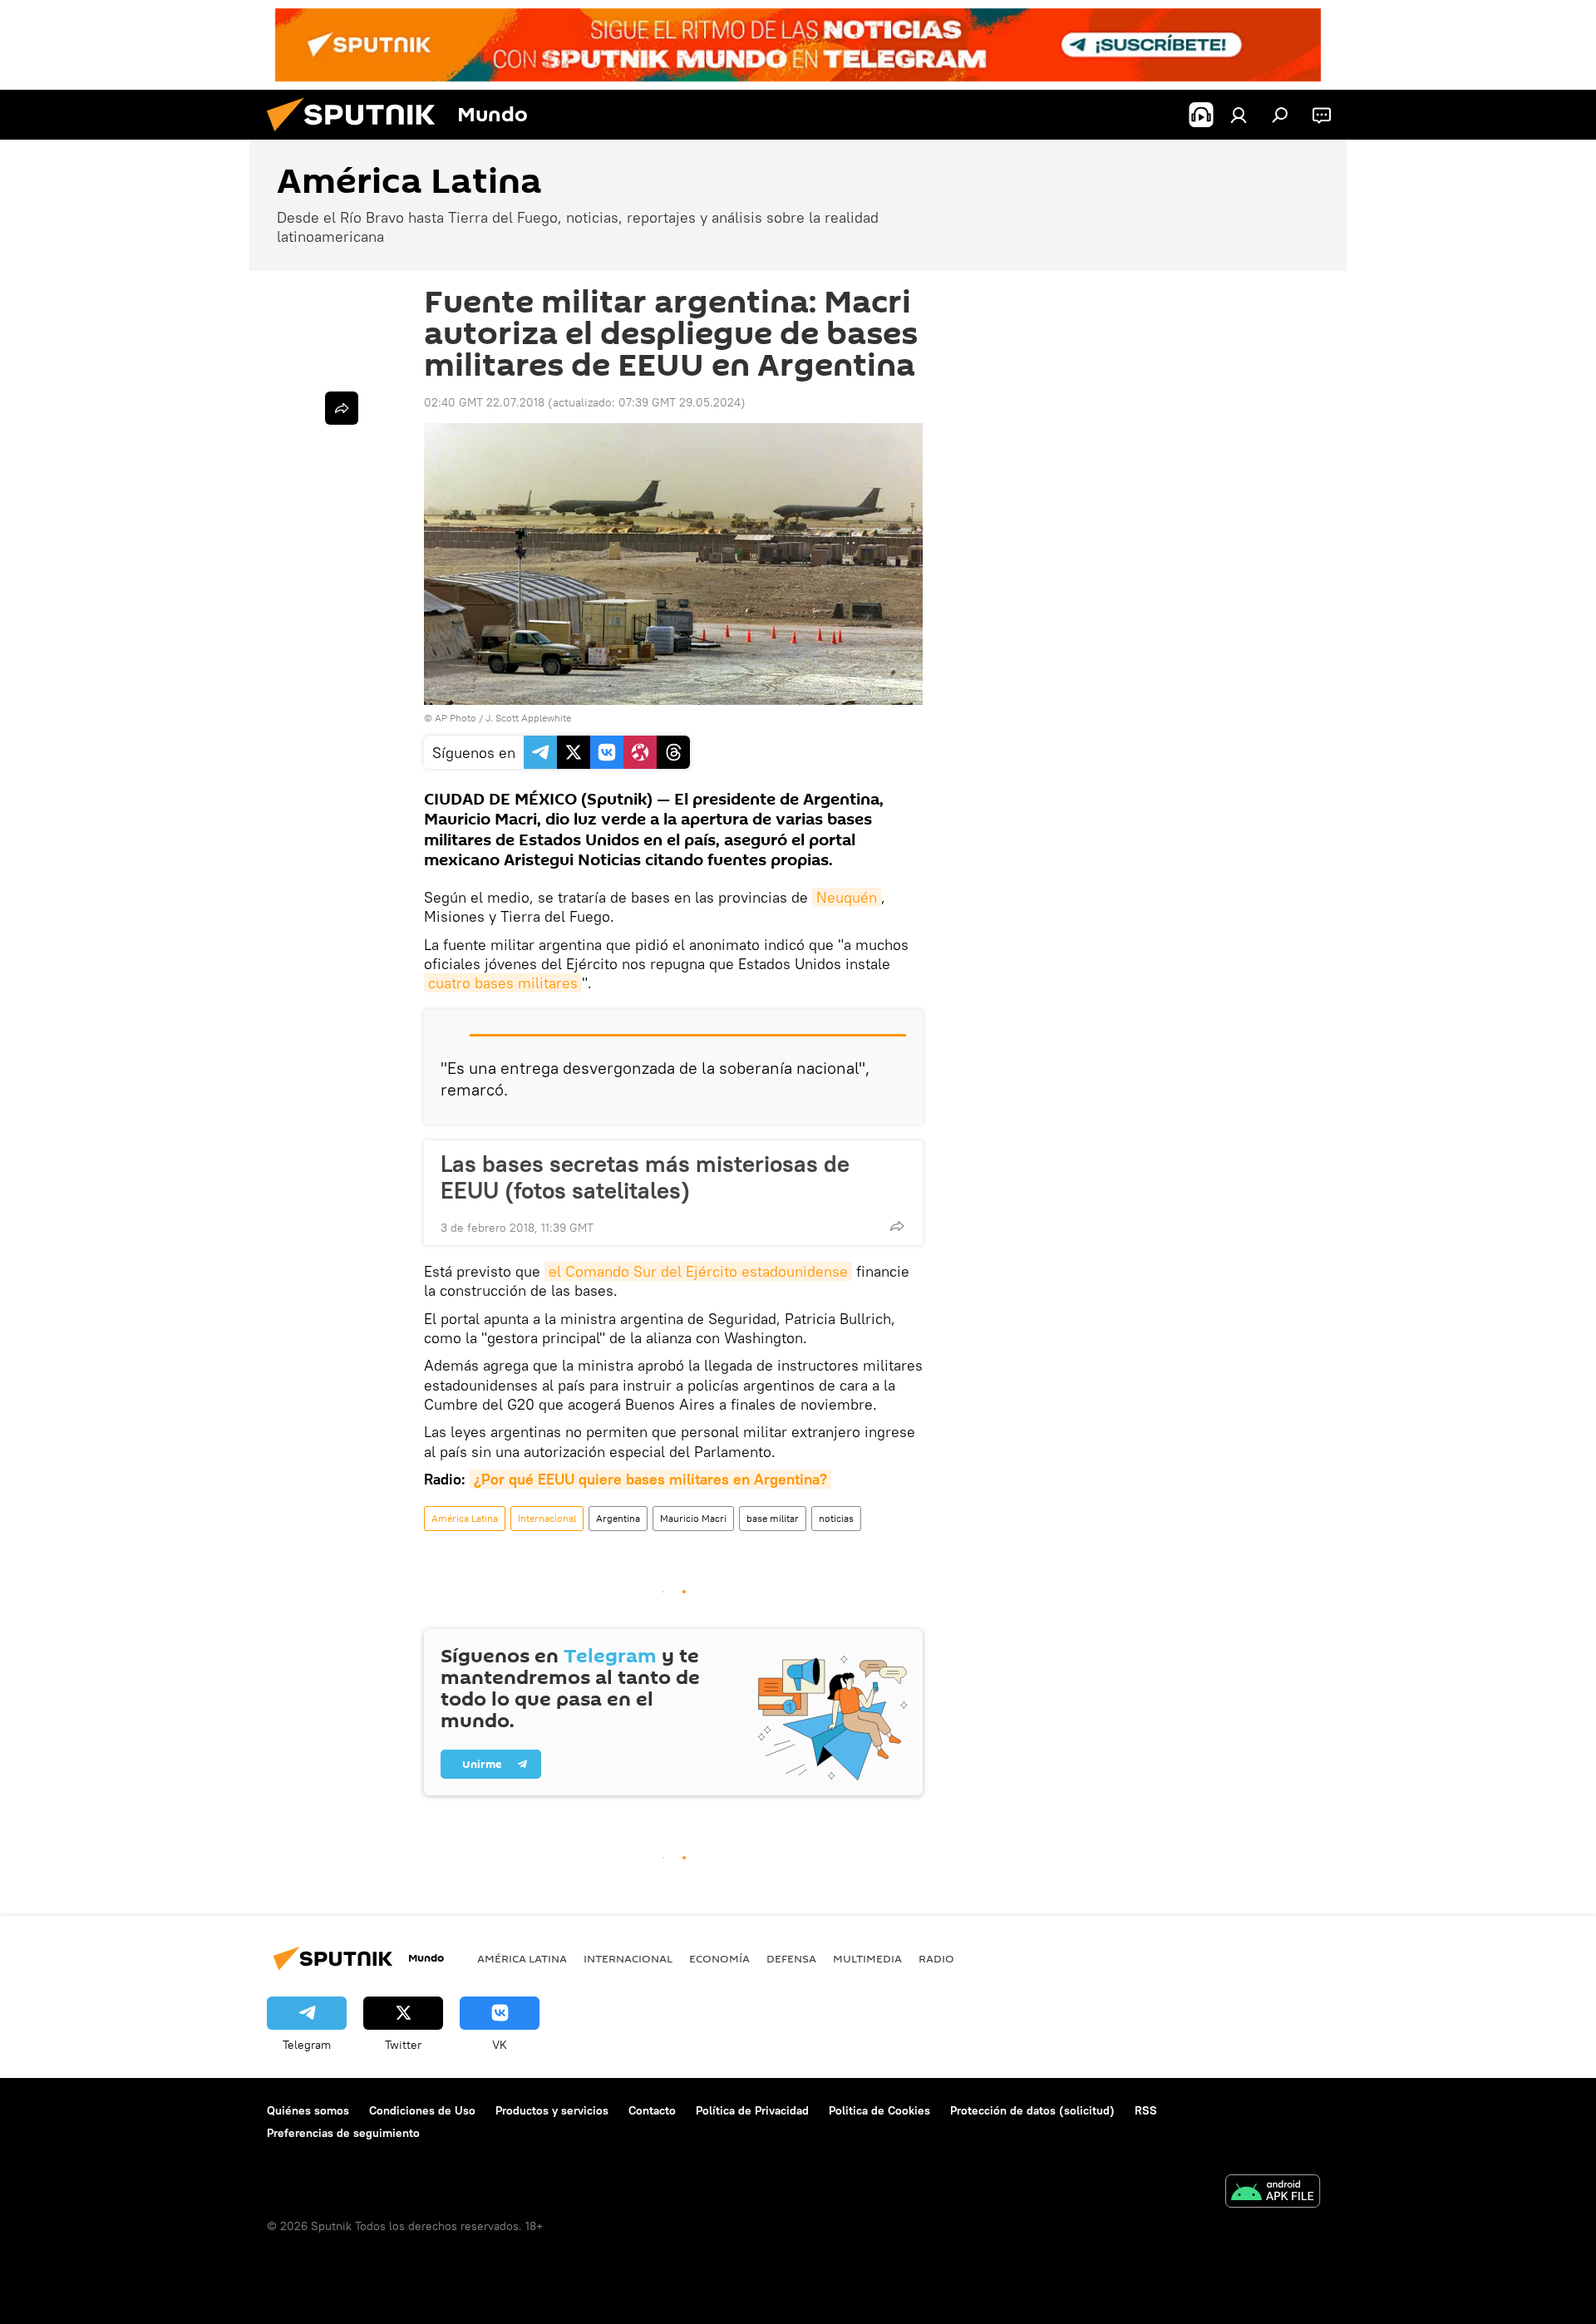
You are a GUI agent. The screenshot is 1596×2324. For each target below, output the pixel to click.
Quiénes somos (308, 2110)
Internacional (547, 1518)
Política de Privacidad (752, 2110)
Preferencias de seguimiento (343, 2133)
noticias (836, 1518)
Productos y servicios (552, 2110)
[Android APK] (1273, 2193)
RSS (1146, 2110)
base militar (773, 1518)
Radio (936, 1958)
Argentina (618, 1518)
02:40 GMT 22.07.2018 (484, 402)
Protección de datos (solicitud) (1032, 2110)
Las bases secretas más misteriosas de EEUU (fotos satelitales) (645, 1177)
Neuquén (847, 897)
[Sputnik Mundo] (357, 135)
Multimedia (867, 1958)
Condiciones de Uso (422, 2110)
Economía (719, 1958)
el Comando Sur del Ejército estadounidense (698, 1271)
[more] (897, 1226)
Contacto (652, 2110)
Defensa (791, 1958)
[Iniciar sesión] (1239, 115)
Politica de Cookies (879, 2110)
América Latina (465, 1518)
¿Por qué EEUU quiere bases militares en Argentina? (650, 1479)
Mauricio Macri (693, 1518)
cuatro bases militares (503, 983)
